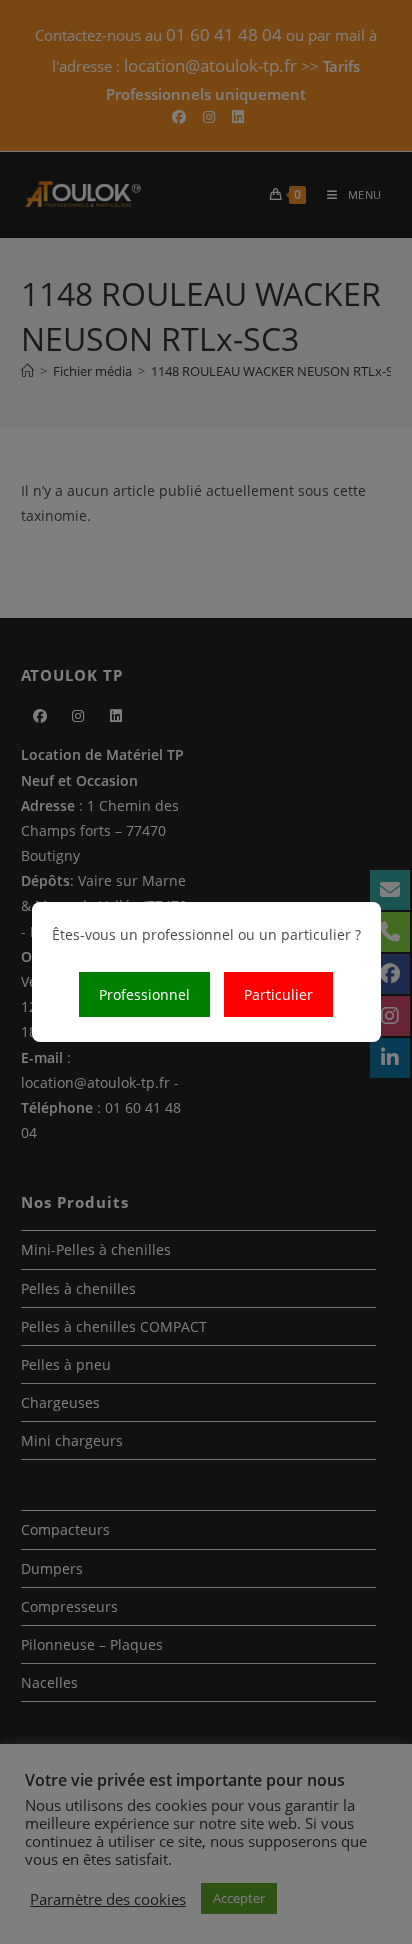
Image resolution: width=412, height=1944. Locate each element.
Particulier (278, 994)
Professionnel (144, 994)
